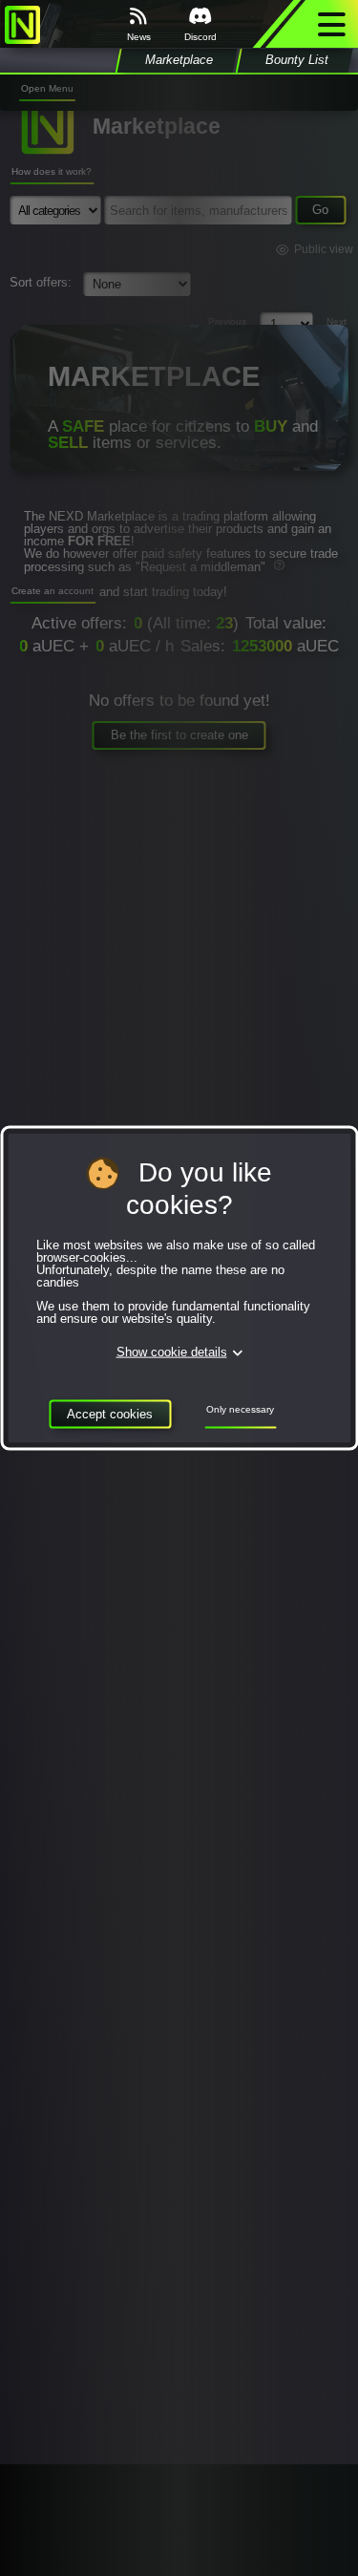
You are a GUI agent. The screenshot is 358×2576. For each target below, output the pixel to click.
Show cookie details (172, 1353)
